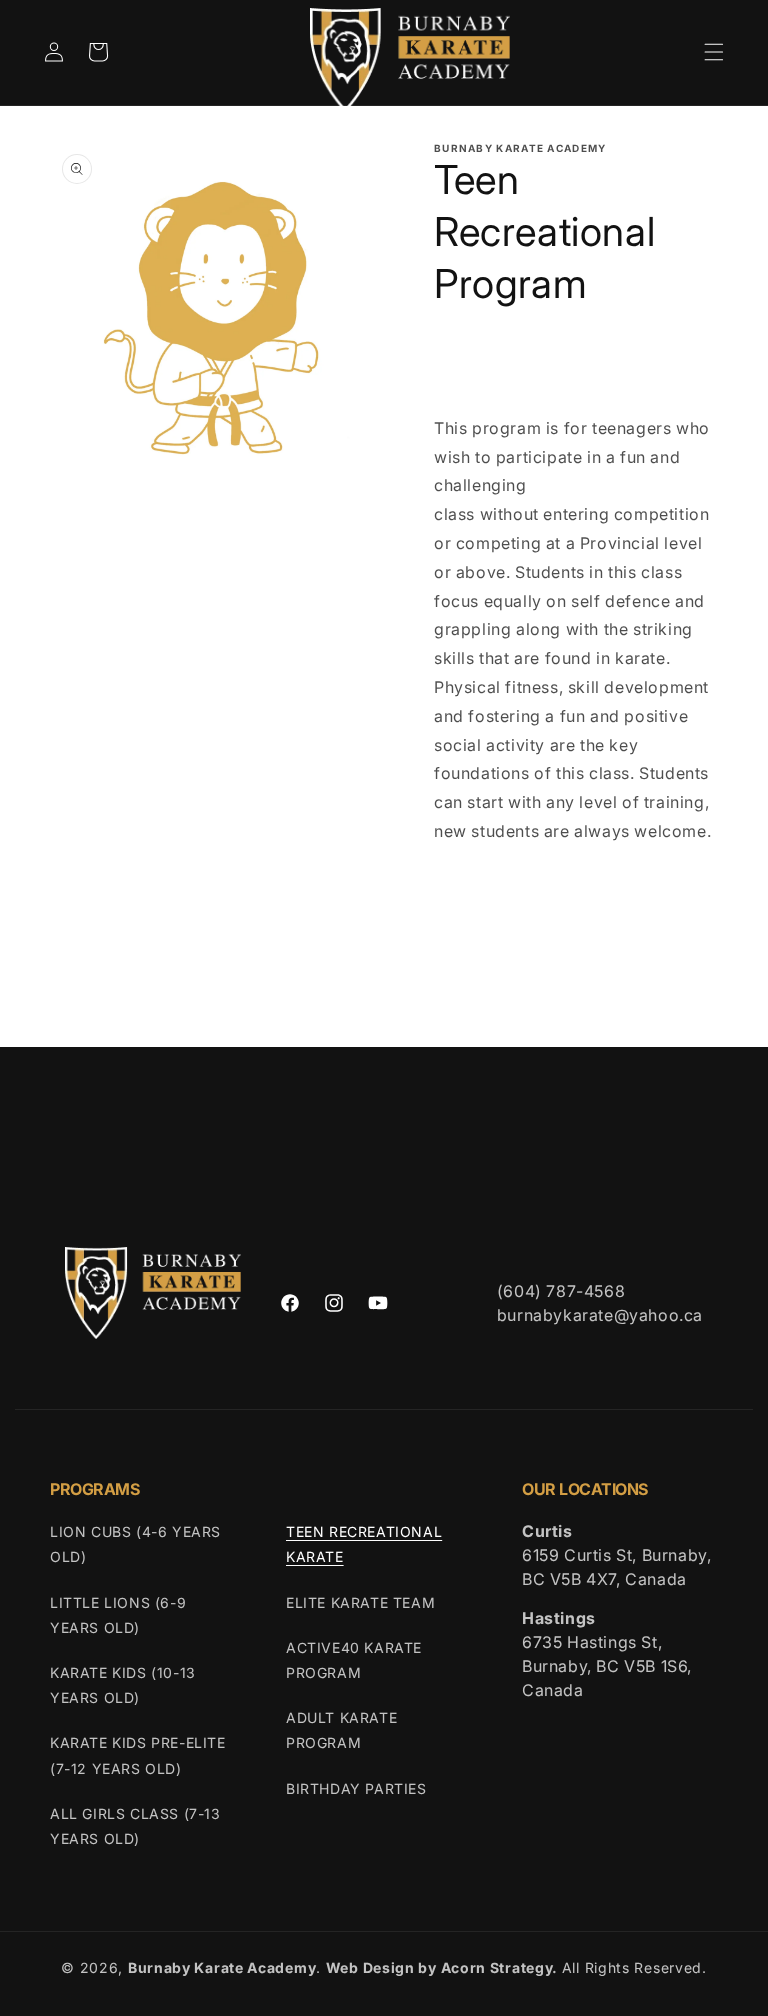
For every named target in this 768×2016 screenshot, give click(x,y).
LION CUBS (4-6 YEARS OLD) (135, 1544)
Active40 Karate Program (354, 1660)
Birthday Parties (356, 1788)
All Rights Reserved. (634, 1967)
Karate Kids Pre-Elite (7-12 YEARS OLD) (138, 1755)
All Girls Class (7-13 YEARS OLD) (135, 1826)
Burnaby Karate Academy (222, 1967)
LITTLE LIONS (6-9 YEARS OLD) (118, 1615)
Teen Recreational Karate (364, 1544)
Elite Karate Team (360, 1602)
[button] (714, 52)
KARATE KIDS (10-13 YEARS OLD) (123, 1685)
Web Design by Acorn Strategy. (442, 1967)
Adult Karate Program (341, 1730)
